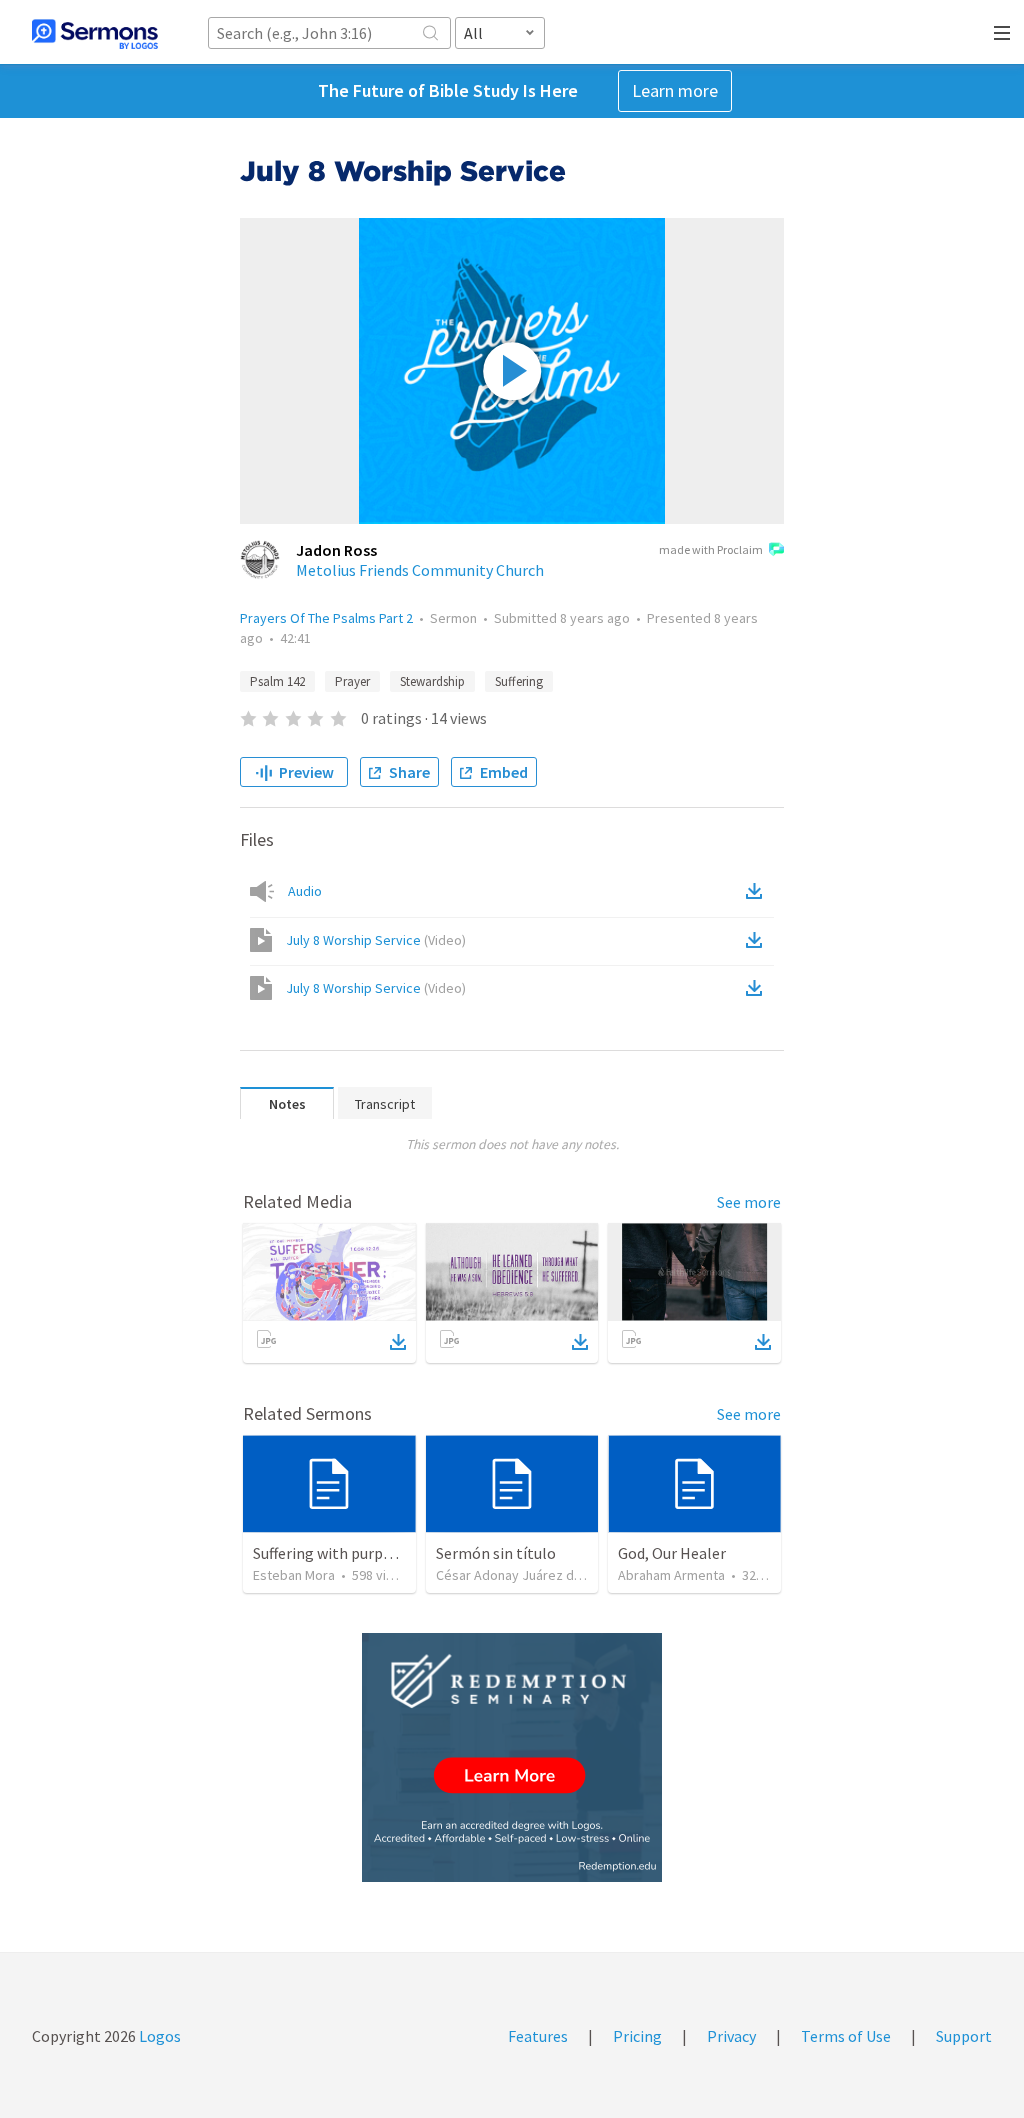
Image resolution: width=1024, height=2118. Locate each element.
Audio (305, 891)
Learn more (675, 90)
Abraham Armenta (671, 1575)
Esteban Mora (294, 1575)
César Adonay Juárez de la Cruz (530, 1575)
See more (749, 1202)
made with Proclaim (711, 549)
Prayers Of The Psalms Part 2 (326, 618)
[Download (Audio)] (758, 891)
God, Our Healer (672, 1553)
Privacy (731, 2036)
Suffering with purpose (330, 1553)
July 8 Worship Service (376, 940)
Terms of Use (846, 2036)
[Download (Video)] (758, 940)
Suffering (519, 681)
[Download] (398, 1342)
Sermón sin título (496, 1553)
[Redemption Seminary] (512, 1757)
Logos (158, 2036)
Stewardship (432, 681)
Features (538, 2036)
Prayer (352, 681)
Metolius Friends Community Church (420, 570)
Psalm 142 (277, 681)
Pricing (637, 2036)
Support (964, 2036)
